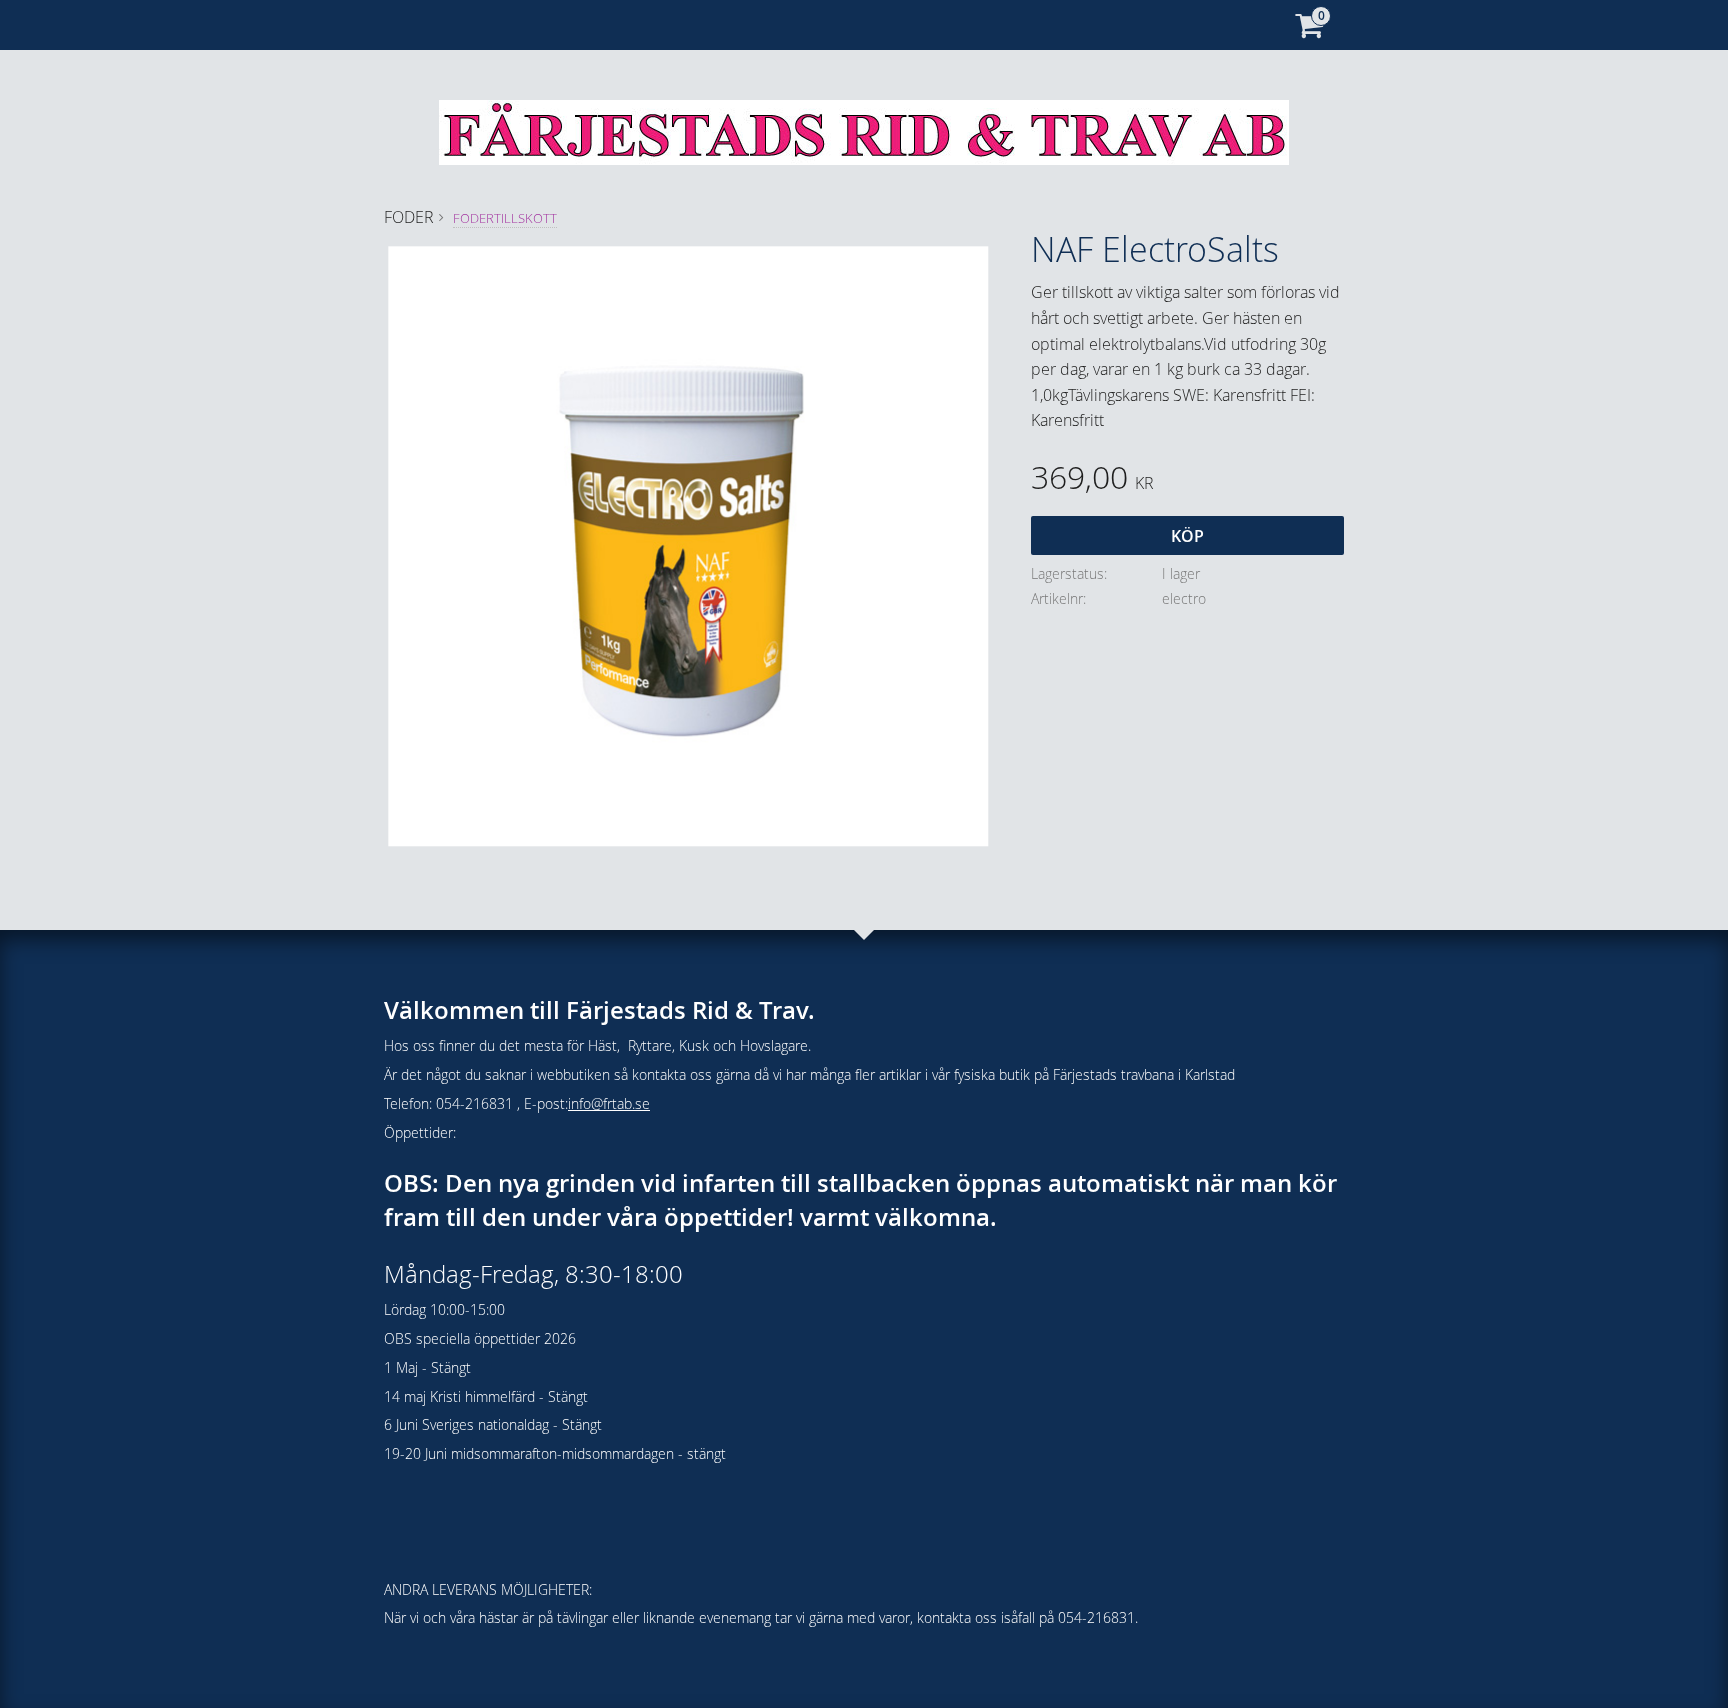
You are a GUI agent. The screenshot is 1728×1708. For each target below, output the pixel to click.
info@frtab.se (609, 1103)
